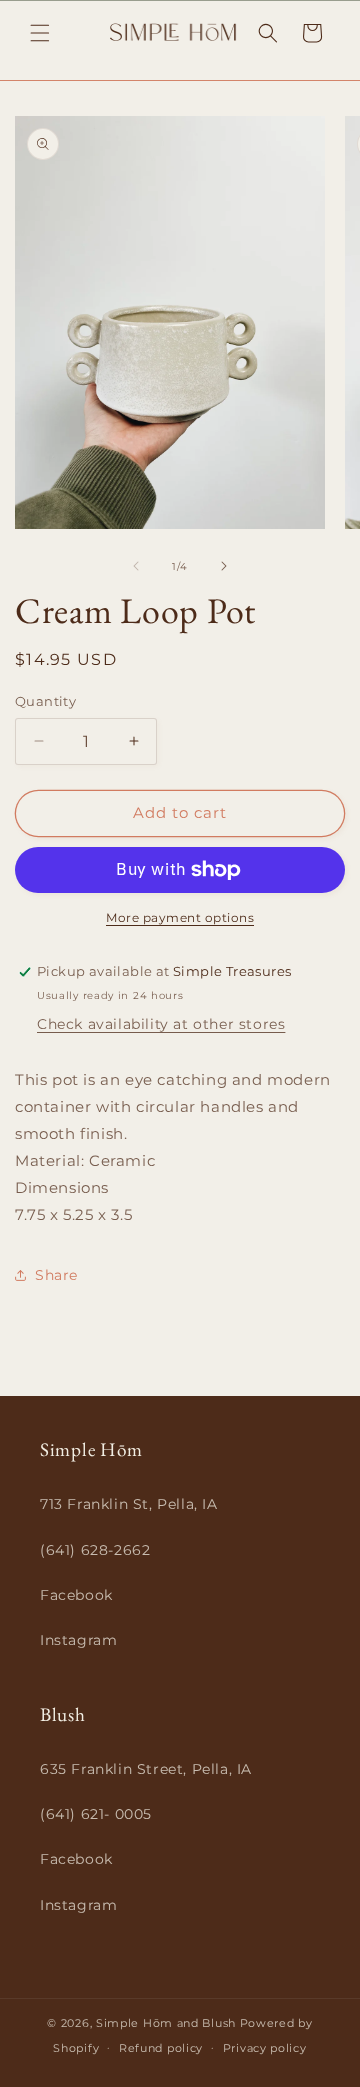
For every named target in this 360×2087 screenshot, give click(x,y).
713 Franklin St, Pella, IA (129, 1504)
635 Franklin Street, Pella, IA (146, 1769)
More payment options (180, 917)
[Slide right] (224, 566)
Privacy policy (265, 2048)
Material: (52, 1160)
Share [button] (56, 1275)
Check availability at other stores (161, 1024)
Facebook (76, 1595)
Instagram (78, 1640)
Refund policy (161, 2048)
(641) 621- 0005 (96, 1814)
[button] (40, 33)
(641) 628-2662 (95, 1550)
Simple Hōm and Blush (166, 2023)
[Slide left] (136, 566)
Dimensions (62, 1187)
